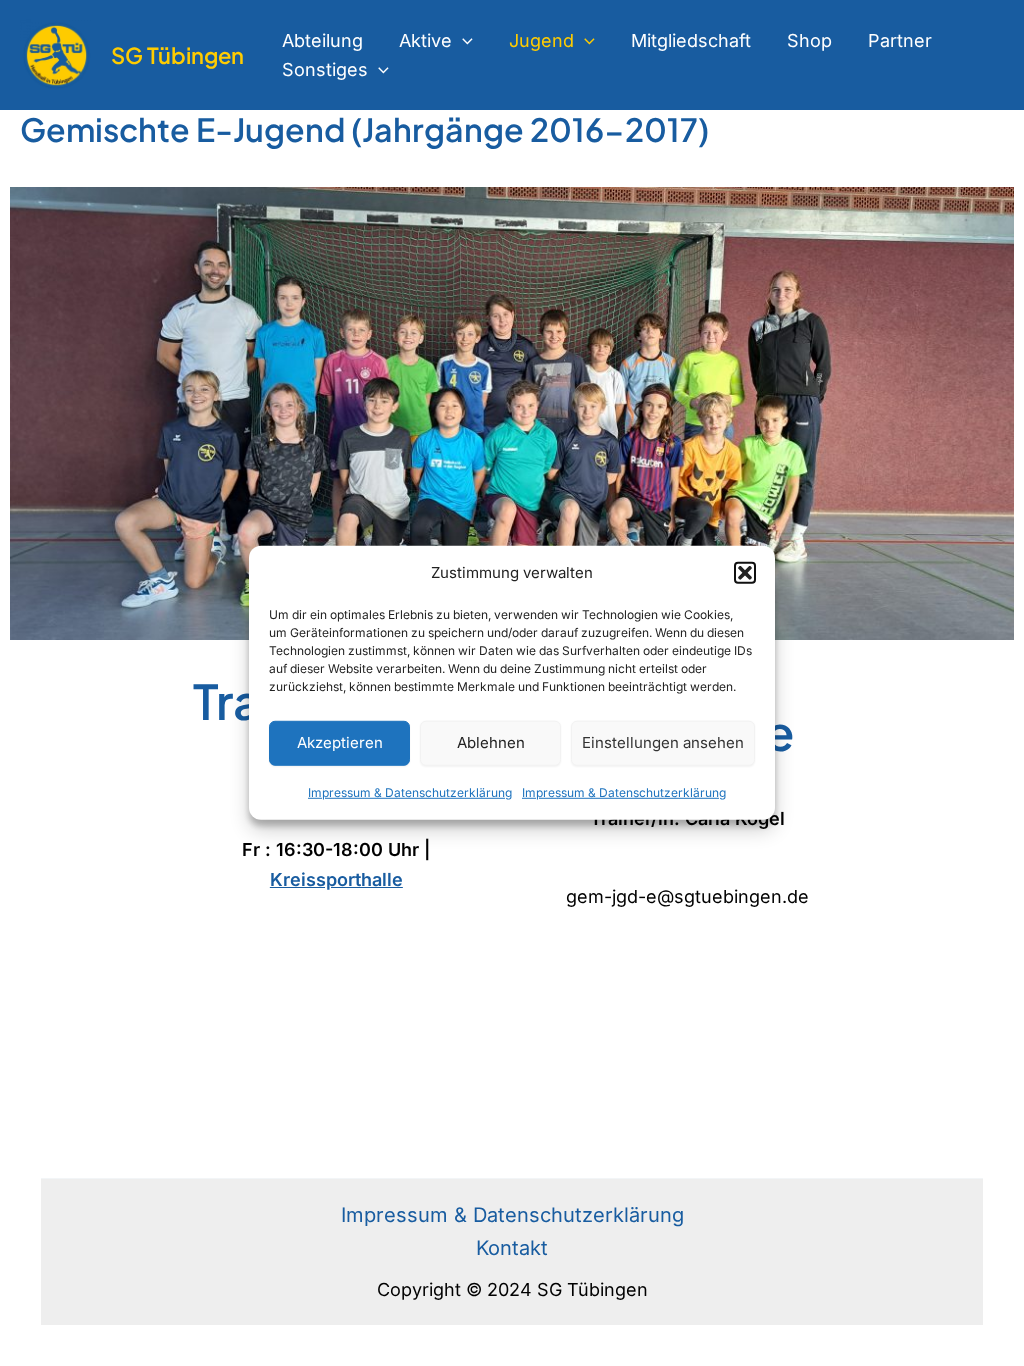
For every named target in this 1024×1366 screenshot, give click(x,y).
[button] (745, 573)
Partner (900, 40)
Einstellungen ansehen (663, 742)
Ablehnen (491, 742)
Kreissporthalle (336, 879)
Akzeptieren (340, 742)
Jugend (541, 40)
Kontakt (512, 1248)
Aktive (425, 40)
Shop (809, 40)
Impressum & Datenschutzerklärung (410, 792)
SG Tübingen (177, 55)
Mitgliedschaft (691, 40)
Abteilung (322, 40)
